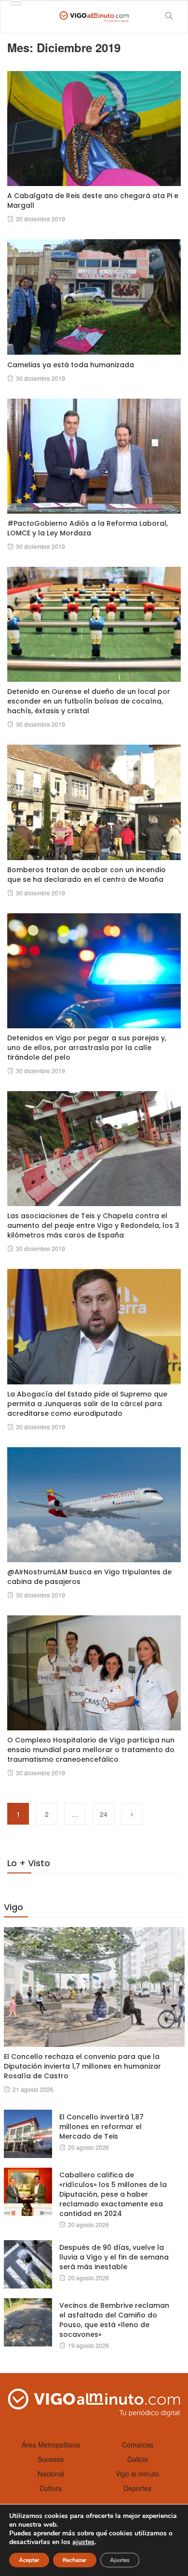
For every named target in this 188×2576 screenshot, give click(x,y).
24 (104, 1814)
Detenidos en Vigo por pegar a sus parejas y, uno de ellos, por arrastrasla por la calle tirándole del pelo (87, 1048)
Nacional (51, 2474)
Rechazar (75, 2560)
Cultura (51, 2488)
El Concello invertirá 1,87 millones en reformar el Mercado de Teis (101, 2127)
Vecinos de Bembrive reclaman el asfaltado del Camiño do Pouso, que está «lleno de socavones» (114, 2320)
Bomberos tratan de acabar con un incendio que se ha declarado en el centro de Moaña (87, 875)
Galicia (138, 2459)
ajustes (83, 2542)
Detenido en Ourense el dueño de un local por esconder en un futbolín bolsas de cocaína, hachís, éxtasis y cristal (89, 701)
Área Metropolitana (51, 2445)
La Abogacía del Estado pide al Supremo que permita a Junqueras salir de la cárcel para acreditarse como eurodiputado (87, 1404)
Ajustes (120, 2560)
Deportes (137, 2488)
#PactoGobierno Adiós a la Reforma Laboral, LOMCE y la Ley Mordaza (87, 528)
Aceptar (29, 2560)
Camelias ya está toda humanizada (71, 365)
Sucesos (51, 2459)
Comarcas (138, 2445)
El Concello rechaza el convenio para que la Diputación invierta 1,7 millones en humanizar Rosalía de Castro (82, 2066)
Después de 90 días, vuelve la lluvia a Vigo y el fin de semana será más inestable (114, 2257)
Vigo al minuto (137, 2474)
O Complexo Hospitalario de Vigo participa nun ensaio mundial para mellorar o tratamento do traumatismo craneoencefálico (91, 1750)
